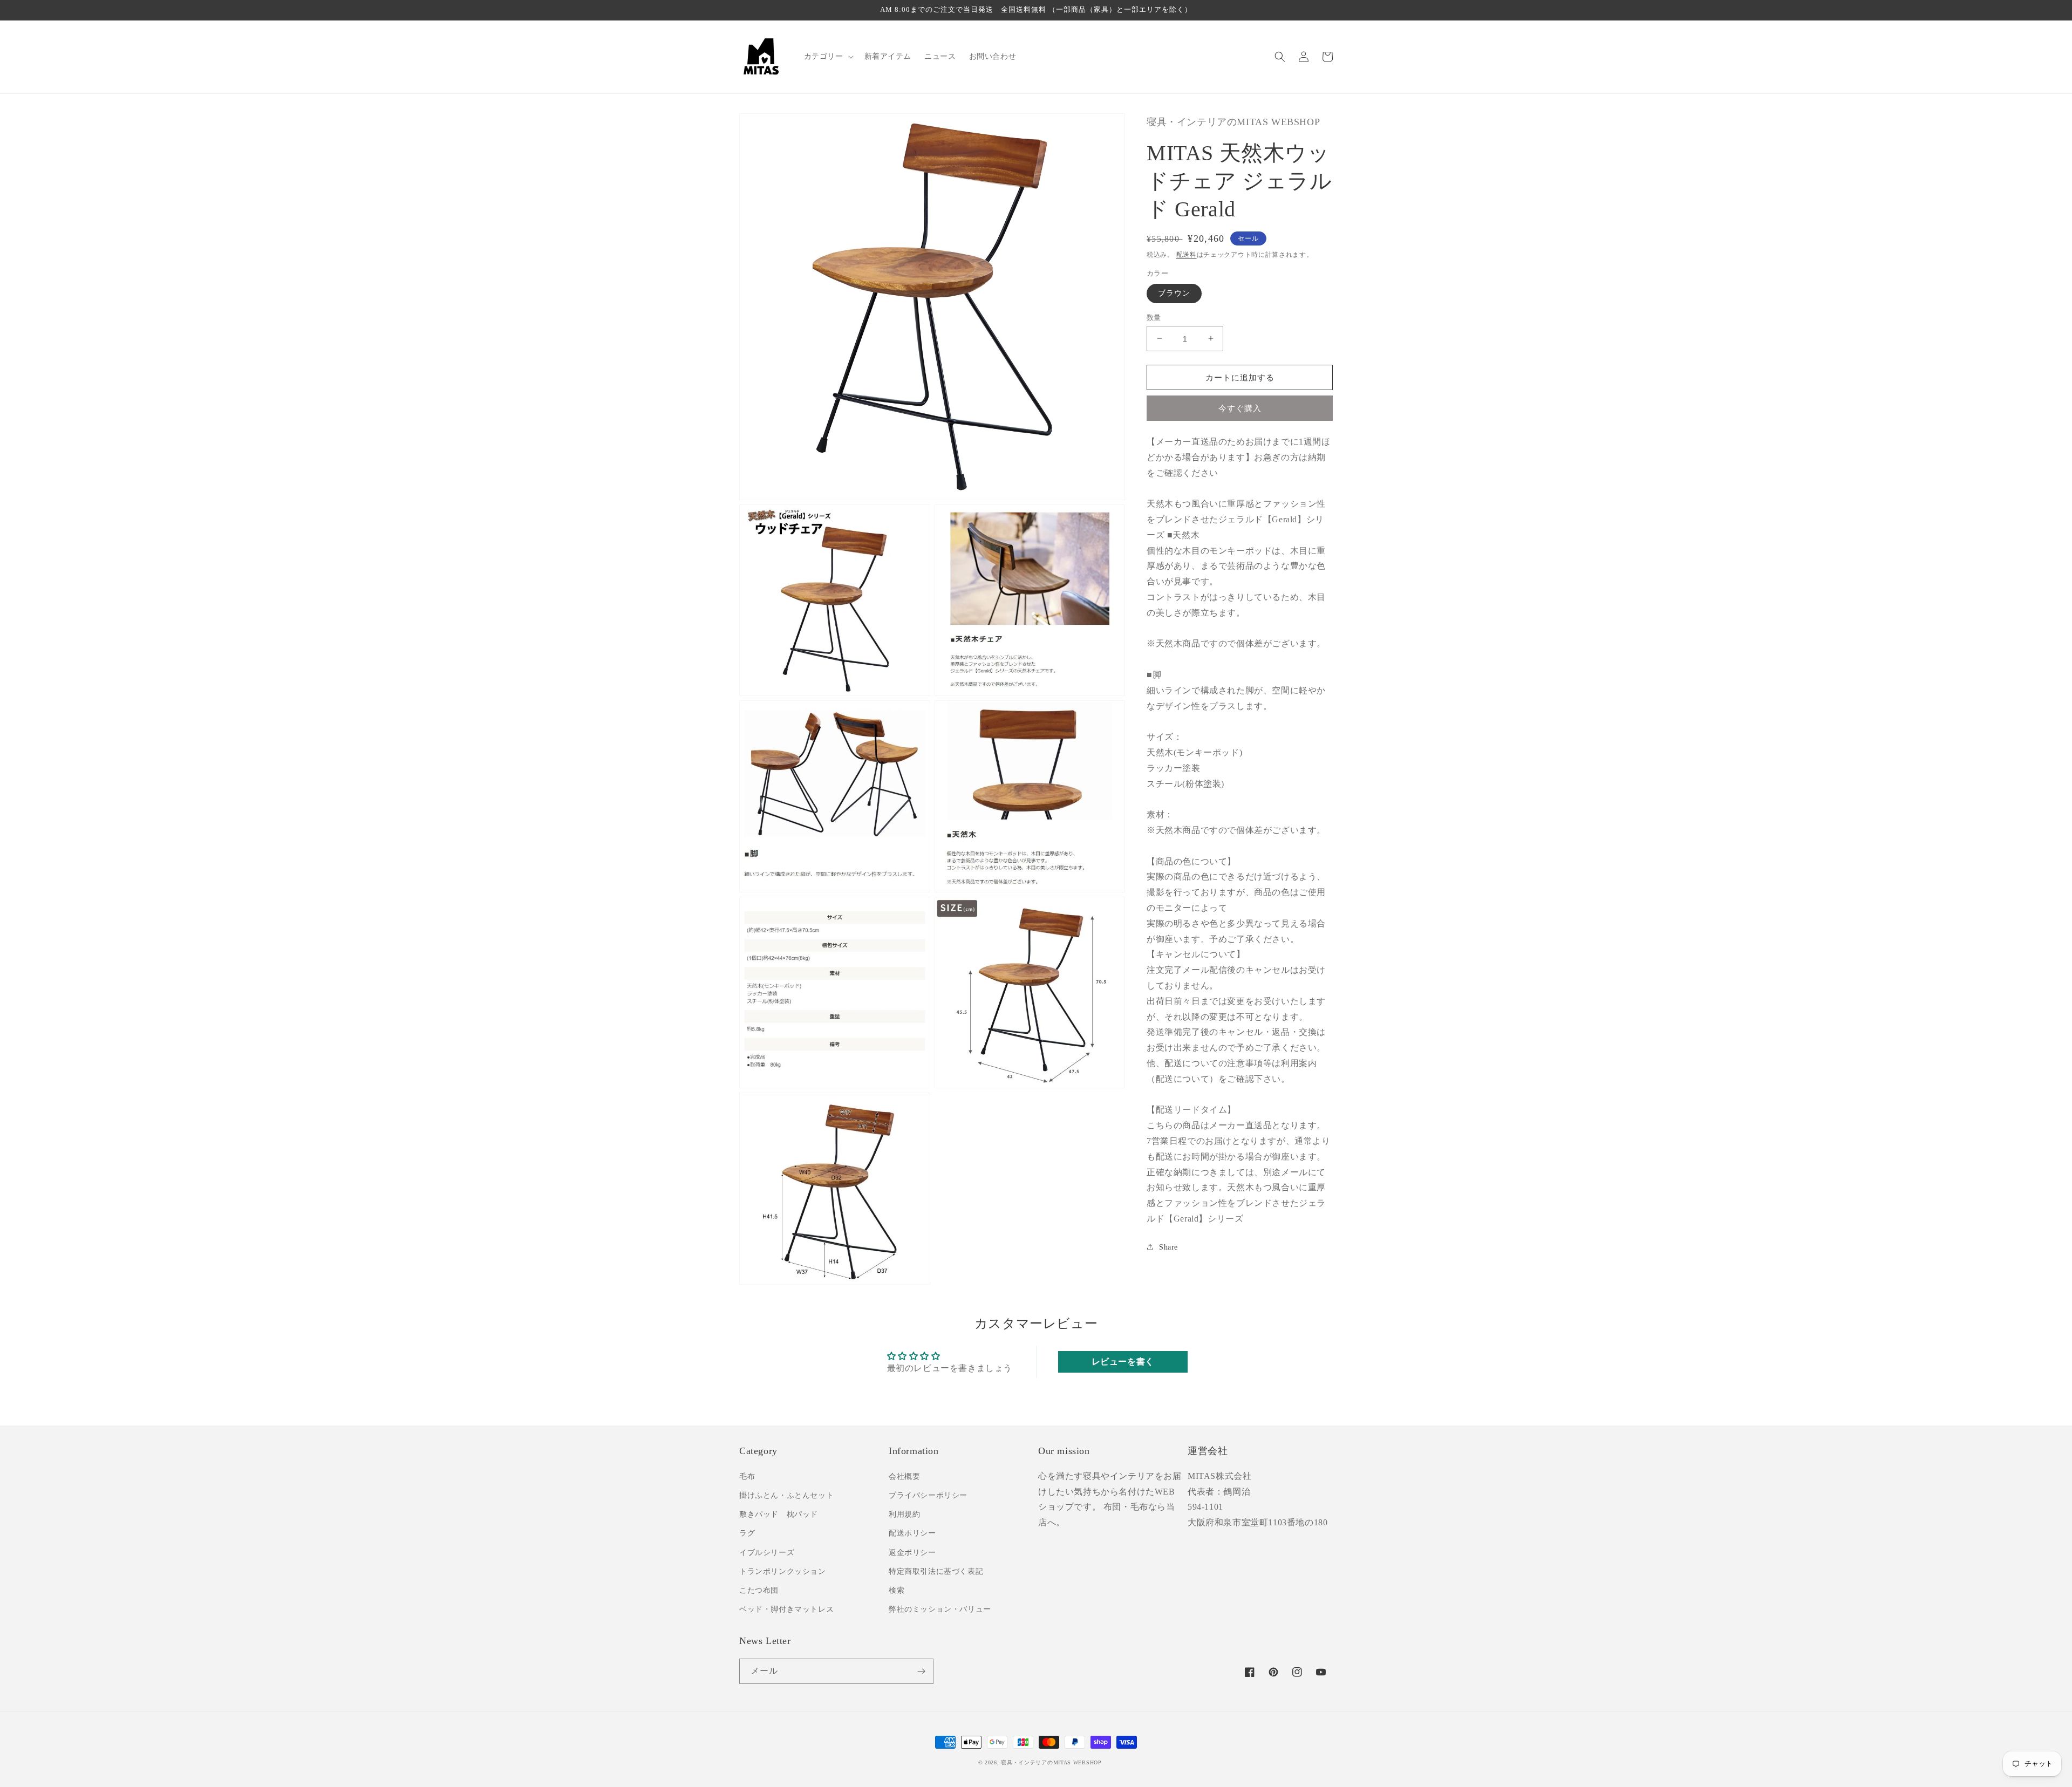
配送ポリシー (912, 1533)
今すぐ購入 (1240, 408)
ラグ (747, 1533)
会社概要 (904, 1476)
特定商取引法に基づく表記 (936, 1571)
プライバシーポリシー (928, 1495)
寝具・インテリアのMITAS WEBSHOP (1051, 1762)
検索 (897, 1590)
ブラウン (1174, 293)
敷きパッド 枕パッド (779, 1514)
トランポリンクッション (783, 1571)
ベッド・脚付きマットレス (786, 1609)
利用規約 (904, 1514)
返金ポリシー (912, 1553)
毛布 (747, 1476)
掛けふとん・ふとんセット (786, 1495)
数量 (1154, 317)
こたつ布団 (759, 1590)
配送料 (1187, 254)
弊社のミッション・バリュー (940, 1609)
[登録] (921, 1671)
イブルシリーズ (767, 1553)
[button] (828, 57)
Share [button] (1168, 1247)
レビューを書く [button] (1123, 1362)
